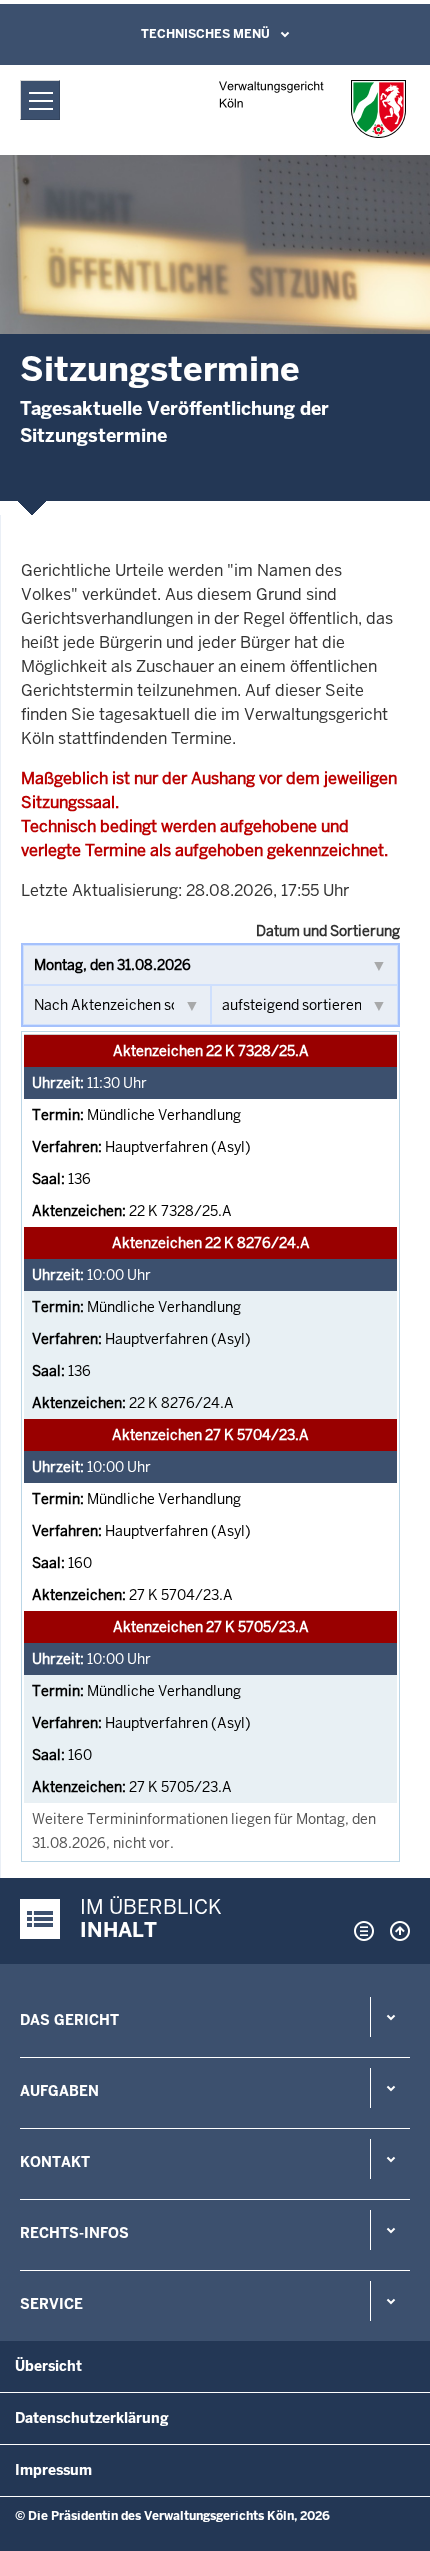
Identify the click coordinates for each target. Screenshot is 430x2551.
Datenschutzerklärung (92, 2418)
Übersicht (48, 2366)
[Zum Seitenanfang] (395, 1931)
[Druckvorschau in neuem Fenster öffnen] (360, 1931)
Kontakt (55, 2162)
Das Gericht (69, 2020)
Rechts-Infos (74, 2233)
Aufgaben (59, 2091)
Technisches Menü (205, 34)
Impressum (53, 2470)
